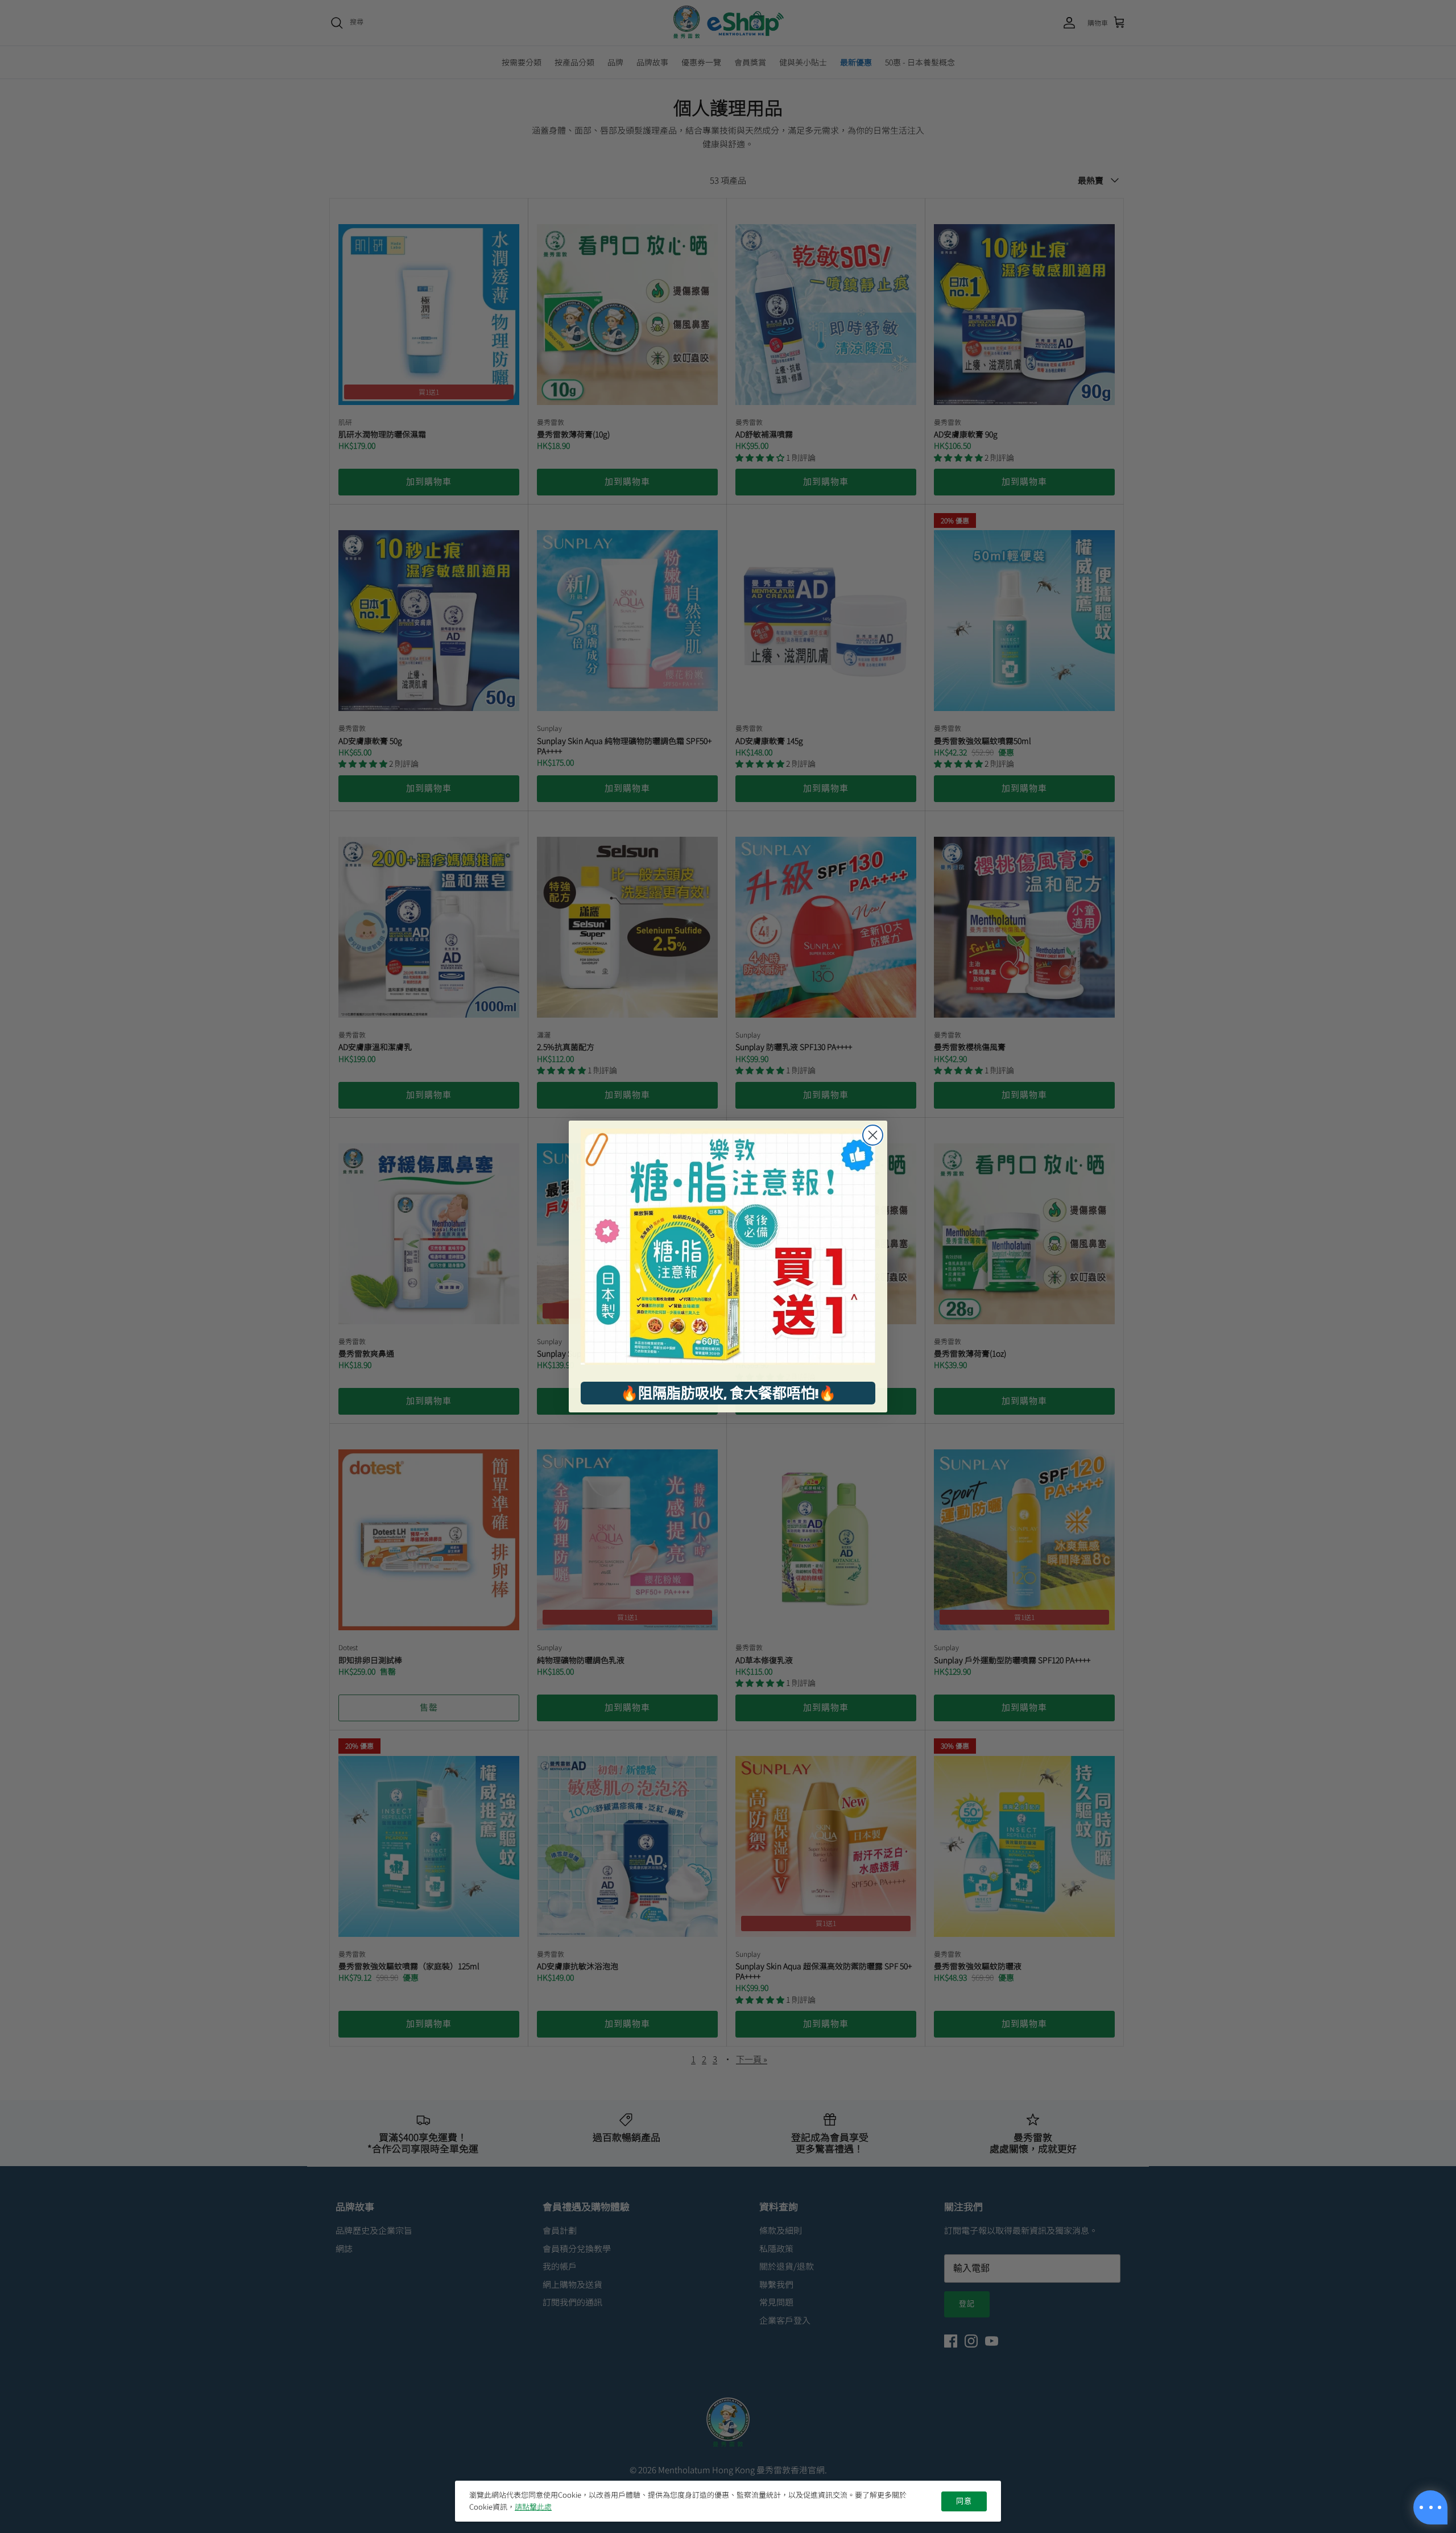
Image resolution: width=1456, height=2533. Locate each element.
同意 (964, 2501)
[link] (728, 1247)
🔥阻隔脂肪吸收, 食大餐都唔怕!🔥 (728, 1393)
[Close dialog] (873, 1135)
